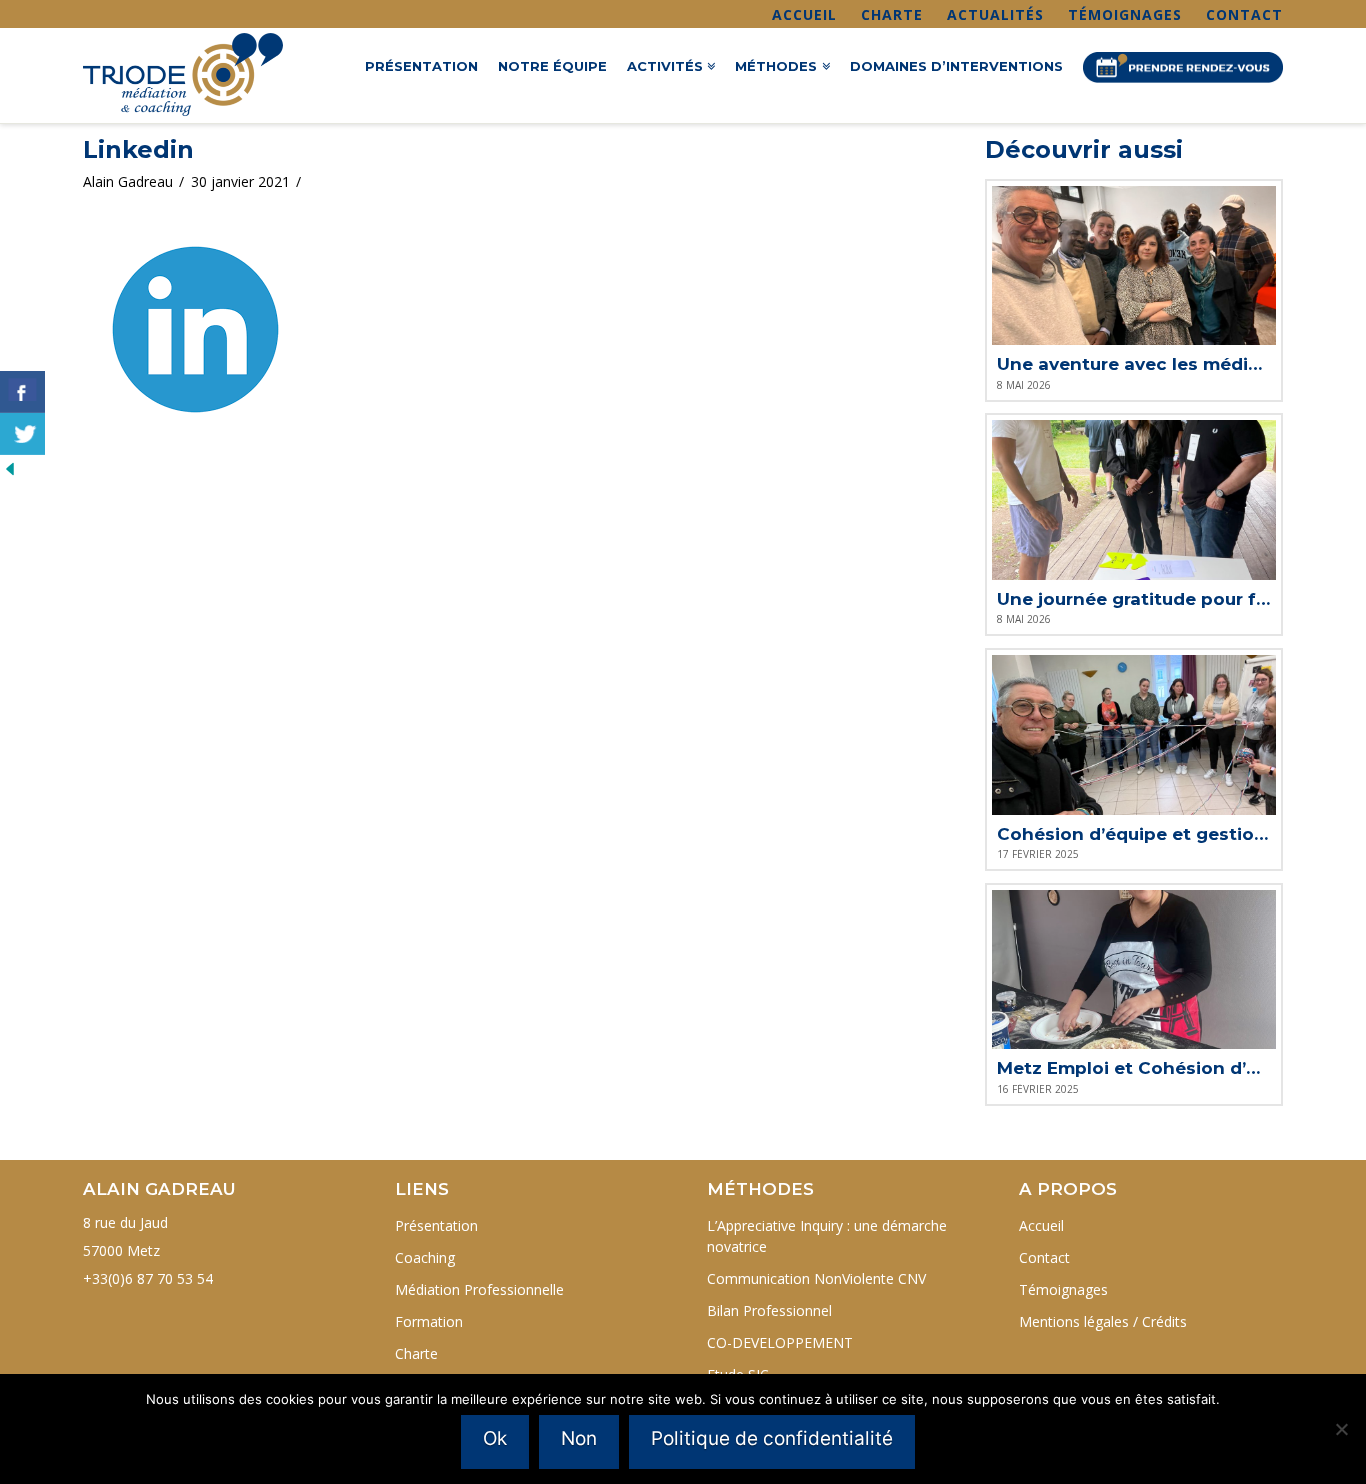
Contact (1244, 14)
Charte (892, 14)
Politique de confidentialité (772, 1438)
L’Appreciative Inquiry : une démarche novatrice (827, 1236)
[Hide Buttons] (10, 467)
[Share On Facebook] (22, 392)
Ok (495, 1438)
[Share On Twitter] (22, 434)
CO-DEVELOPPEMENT (780, 1342)
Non (579, 1438)
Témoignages (1125, 14)
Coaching (425, 1257)
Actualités (995, 14)
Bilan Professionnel (769, 1310)
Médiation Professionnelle (479, 1289)
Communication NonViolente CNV (816, 1278)
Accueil (804, 14)
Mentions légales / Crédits (1103, 1321)
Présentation (436, 1225)
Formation (429, 1321)
